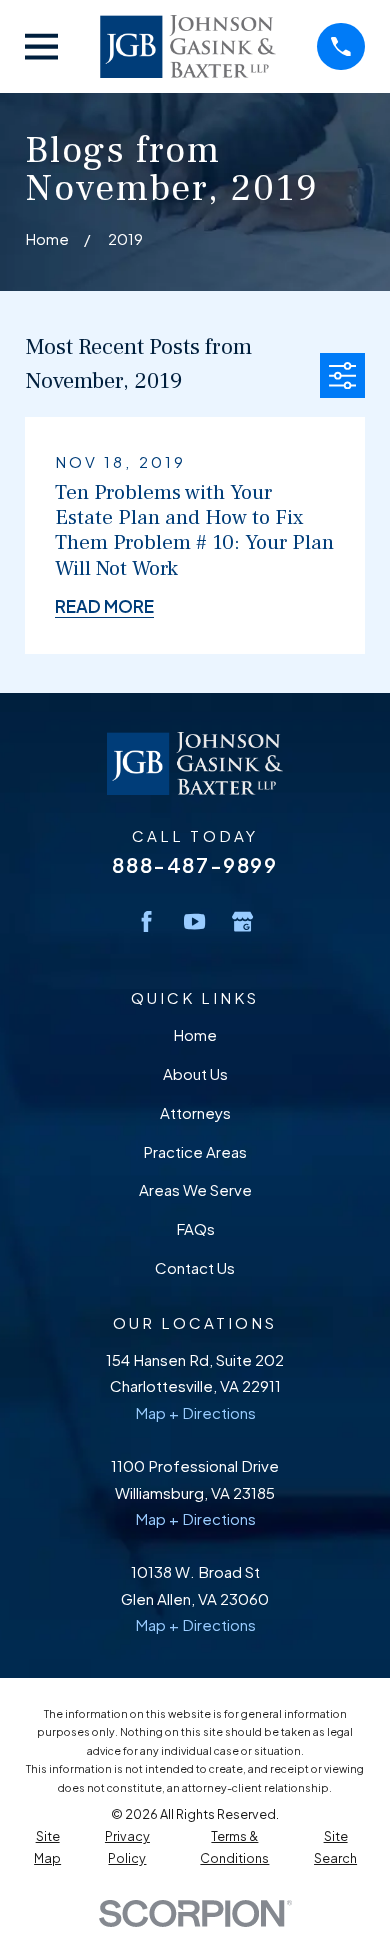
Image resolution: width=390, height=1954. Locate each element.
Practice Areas (195, 1151)
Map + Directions (195, 1412)
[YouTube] (194, 921)
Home (195, 1034)
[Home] (188, 46)
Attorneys (195, 1112)
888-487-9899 (194, 864)
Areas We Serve (195, 1189)
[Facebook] (146, 921)
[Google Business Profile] (242, 921)
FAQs (195, 1228)
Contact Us (195, 1267)
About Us (195, 1073)
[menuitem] (47, 1847)
